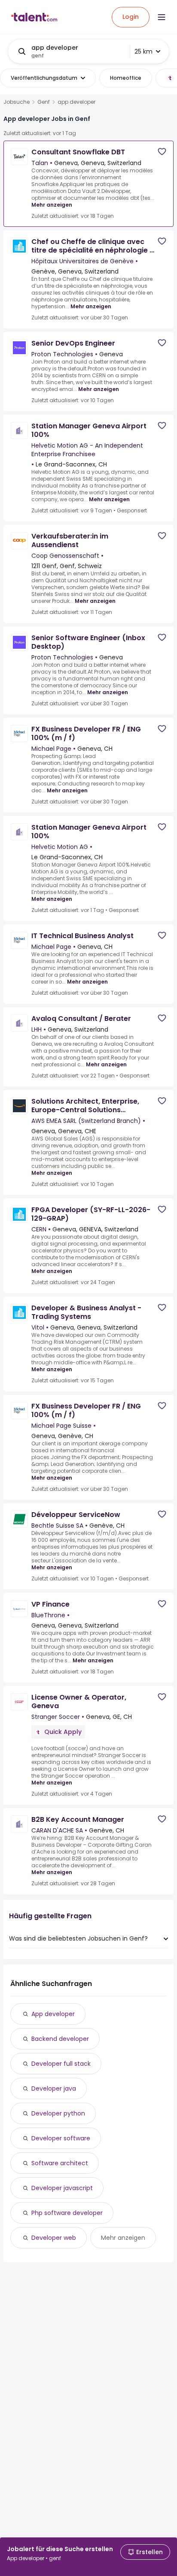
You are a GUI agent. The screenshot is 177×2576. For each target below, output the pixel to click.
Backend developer (60, 2039)
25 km (143, 51)
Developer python (58, 2113)
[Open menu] (162, 17)
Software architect (60, 2163)
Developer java (54, 2088)
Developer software (61, 2138)
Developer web (54, 2238)
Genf (44, 102)
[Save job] (162, 152)
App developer (53, 2014)
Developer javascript (62, 2188)
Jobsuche (17, 102)
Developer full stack (61, 2064)
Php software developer (67, 2213)
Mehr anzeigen (52, 205)
